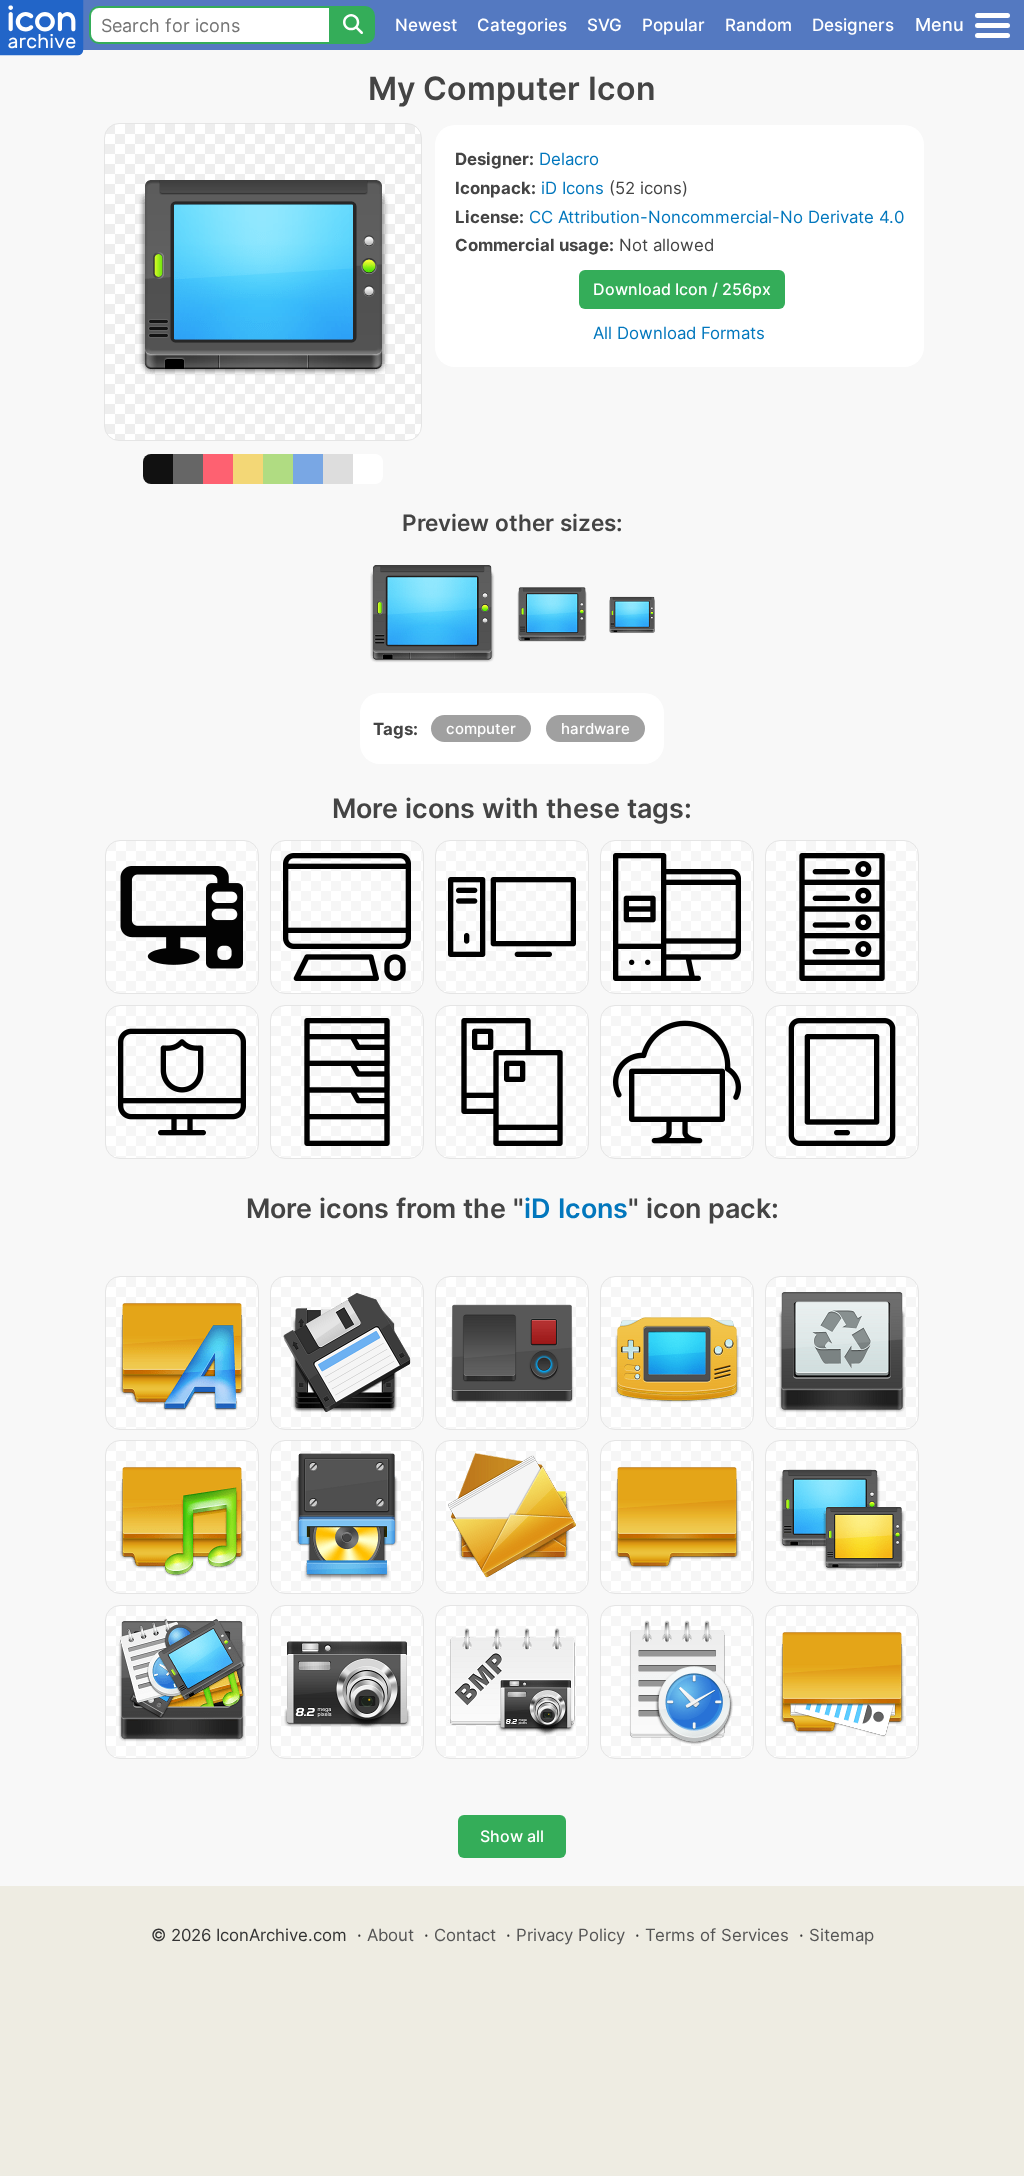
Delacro (569, 159)
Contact (465, 1935)
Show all (512, 1836)
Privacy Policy (570, 1935)
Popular (673, 25)
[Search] (352, 25)
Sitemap (841, 1935)
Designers (853, 25)
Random (758, 25)
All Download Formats (679, 333)
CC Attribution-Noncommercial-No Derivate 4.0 (716, 217)
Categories (522, 25)
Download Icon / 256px (682, 289)
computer (481, 728)
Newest (426, 25)
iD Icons (572, 188)
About (390, 1935)
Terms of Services (717, 1935)
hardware (595, 728)
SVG (604, 25)
